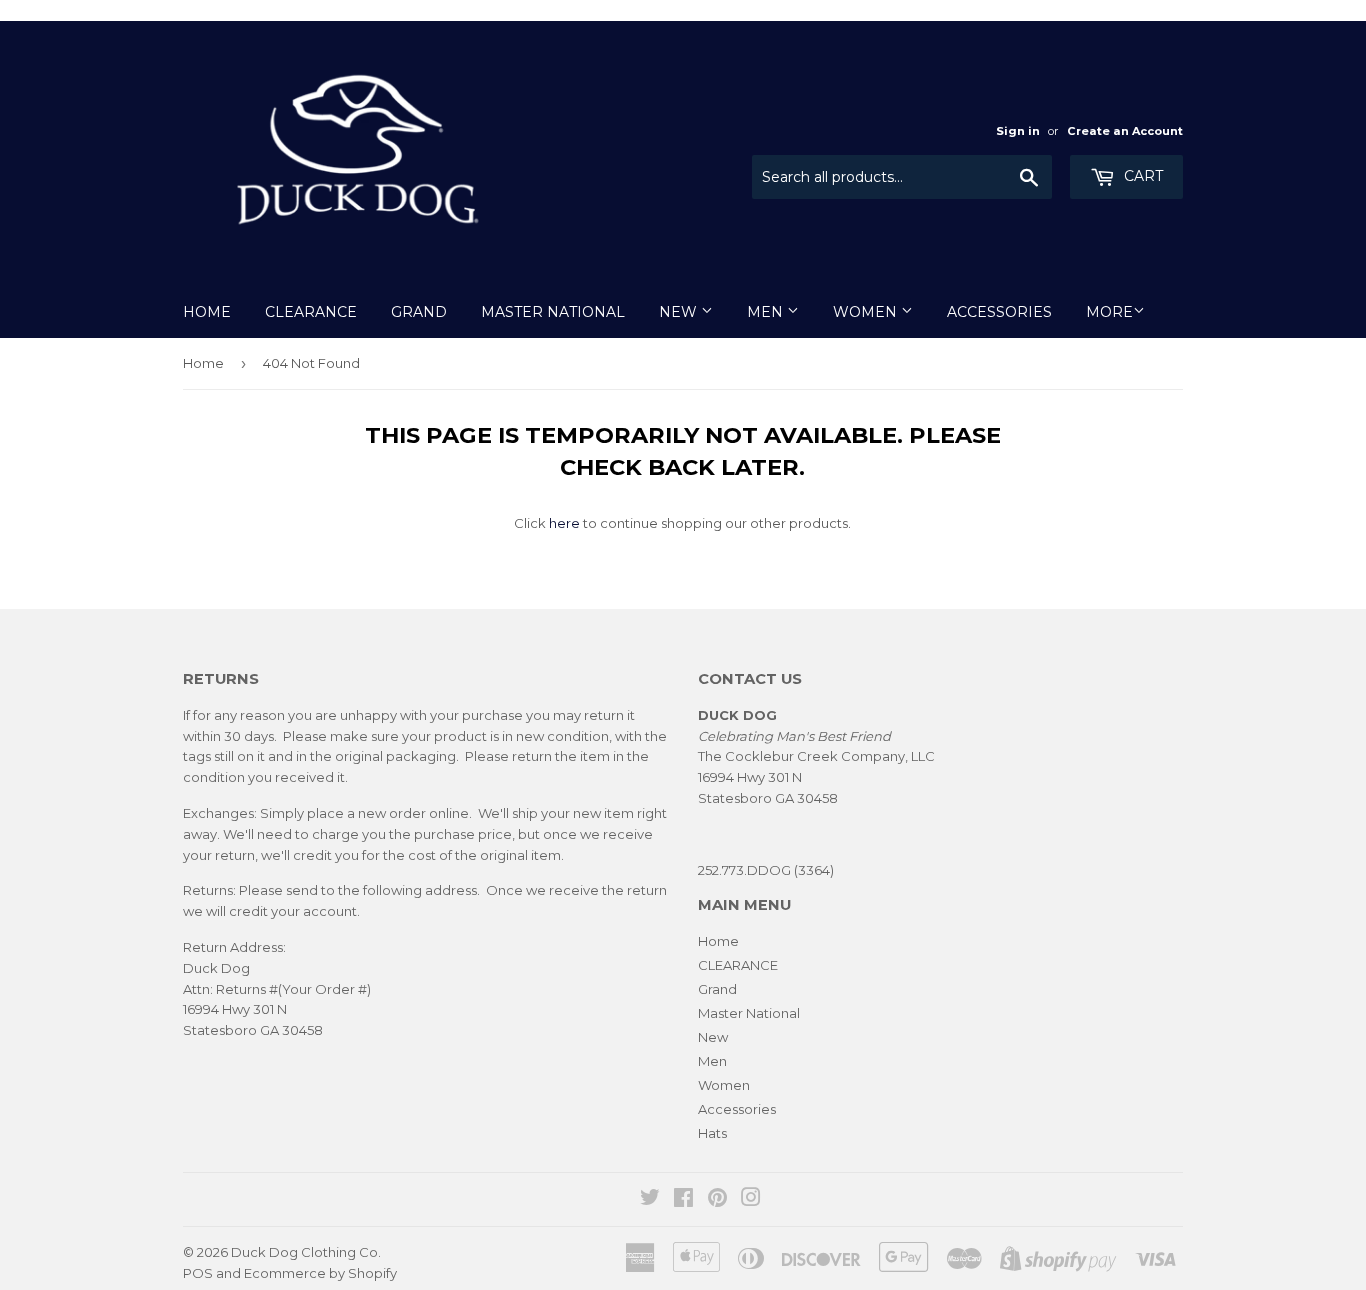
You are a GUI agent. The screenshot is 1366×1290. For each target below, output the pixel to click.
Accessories (999, 312)
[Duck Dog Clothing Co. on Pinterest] (717, 1200)
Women (867, 312)
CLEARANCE (311, 312)
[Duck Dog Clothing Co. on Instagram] (751, 1200)
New (680, 312)
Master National (553, 312)
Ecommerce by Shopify (320, 1273)
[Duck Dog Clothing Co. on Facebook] (683, 1200)
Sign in (1018, 131)
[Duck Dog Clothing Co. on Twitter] (650, 1200)
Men (767, 312)
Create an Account (1125, 131)
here (564, 523)
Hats (712, 1133)
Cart (1141, 176)
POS (198, 1273)
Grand (419, 312)
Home (207, 312)
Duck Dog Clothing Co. (306, 1252)
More (1109, 312)
